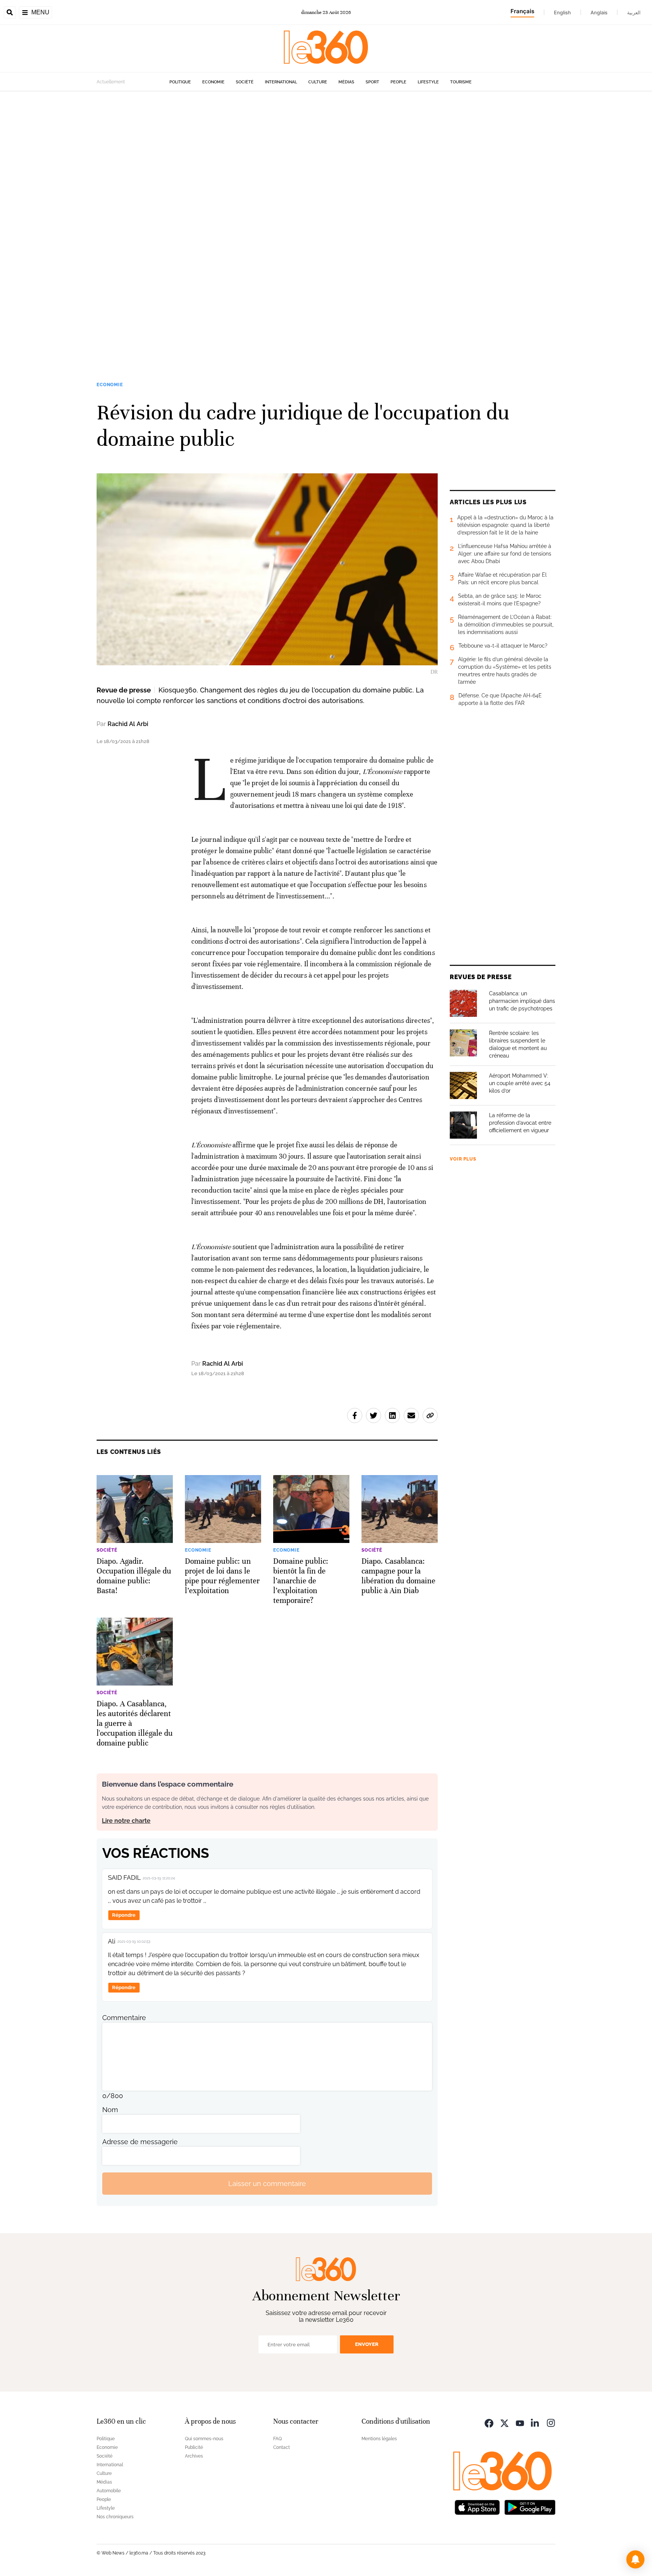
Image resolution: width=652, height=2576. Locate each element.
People (398, 82)
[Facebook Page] (489, 2422)
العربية (634, 12)
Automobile (109, 2491)
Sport (372, 82)
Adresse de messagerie (140, 2142)
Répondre (124, 1915)
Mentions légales (379, 2439)
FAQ (278, 2439)
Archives (194, 2456)
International (281, 82)
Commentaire (124, 2018)
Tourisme (461, 82)
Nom (110, 2110)
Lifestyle (428, 82)
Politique (180, 82)
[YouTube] (520, 2422)
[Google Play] (530, 2506)
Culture (318, 82)
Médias (346, 82)
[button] (635, 2559)
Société (245, 82)
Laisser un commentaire (267, 2184)
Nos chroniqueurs (115, 2517)
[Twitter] (504, 2422)
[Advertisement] (226, 204)
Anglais (599, 12)
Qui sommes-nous (204, 2439)
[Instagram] (551, 2422)
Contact (281, 2447)
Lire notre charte (126, 1821)
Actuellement (111, 82)
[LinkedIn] (535, 2422)
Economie (213, 82)
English (562, 12)
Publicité (194, 2447)
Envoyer (367, 2344)
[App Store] (477, 2506)
